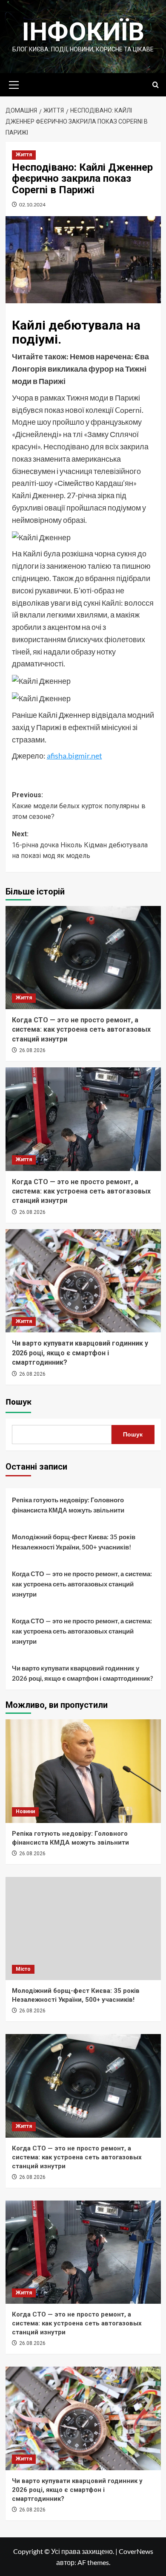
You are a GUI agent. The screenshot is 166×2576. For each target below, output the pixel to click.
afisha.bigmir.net (74, 756)
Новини (25, 1811)
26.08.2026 (32, 1050)
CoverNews (136, 2551)
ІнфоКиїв (83, 32)
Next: (80, 845)
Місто (23, 1969)
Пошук (19, 1402)
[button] (14, 84)
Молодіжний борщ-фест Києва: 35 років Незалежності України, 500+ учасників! (74, 1542)
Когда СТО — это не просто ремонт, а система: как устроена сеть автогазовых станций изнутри (81, 1030)
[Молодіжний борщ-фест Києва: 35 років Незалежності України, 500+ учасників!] (83, 1928)
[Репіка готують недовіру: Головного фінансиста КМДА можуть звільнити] (83, 1771)
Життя (24, 155)
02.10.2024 (32, 205)
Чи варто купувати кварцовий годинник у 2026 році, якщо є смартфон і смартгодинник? (80, 1353)
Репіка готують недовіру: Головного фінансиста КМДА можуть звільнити (68, 1505)
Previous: (79, 806)
